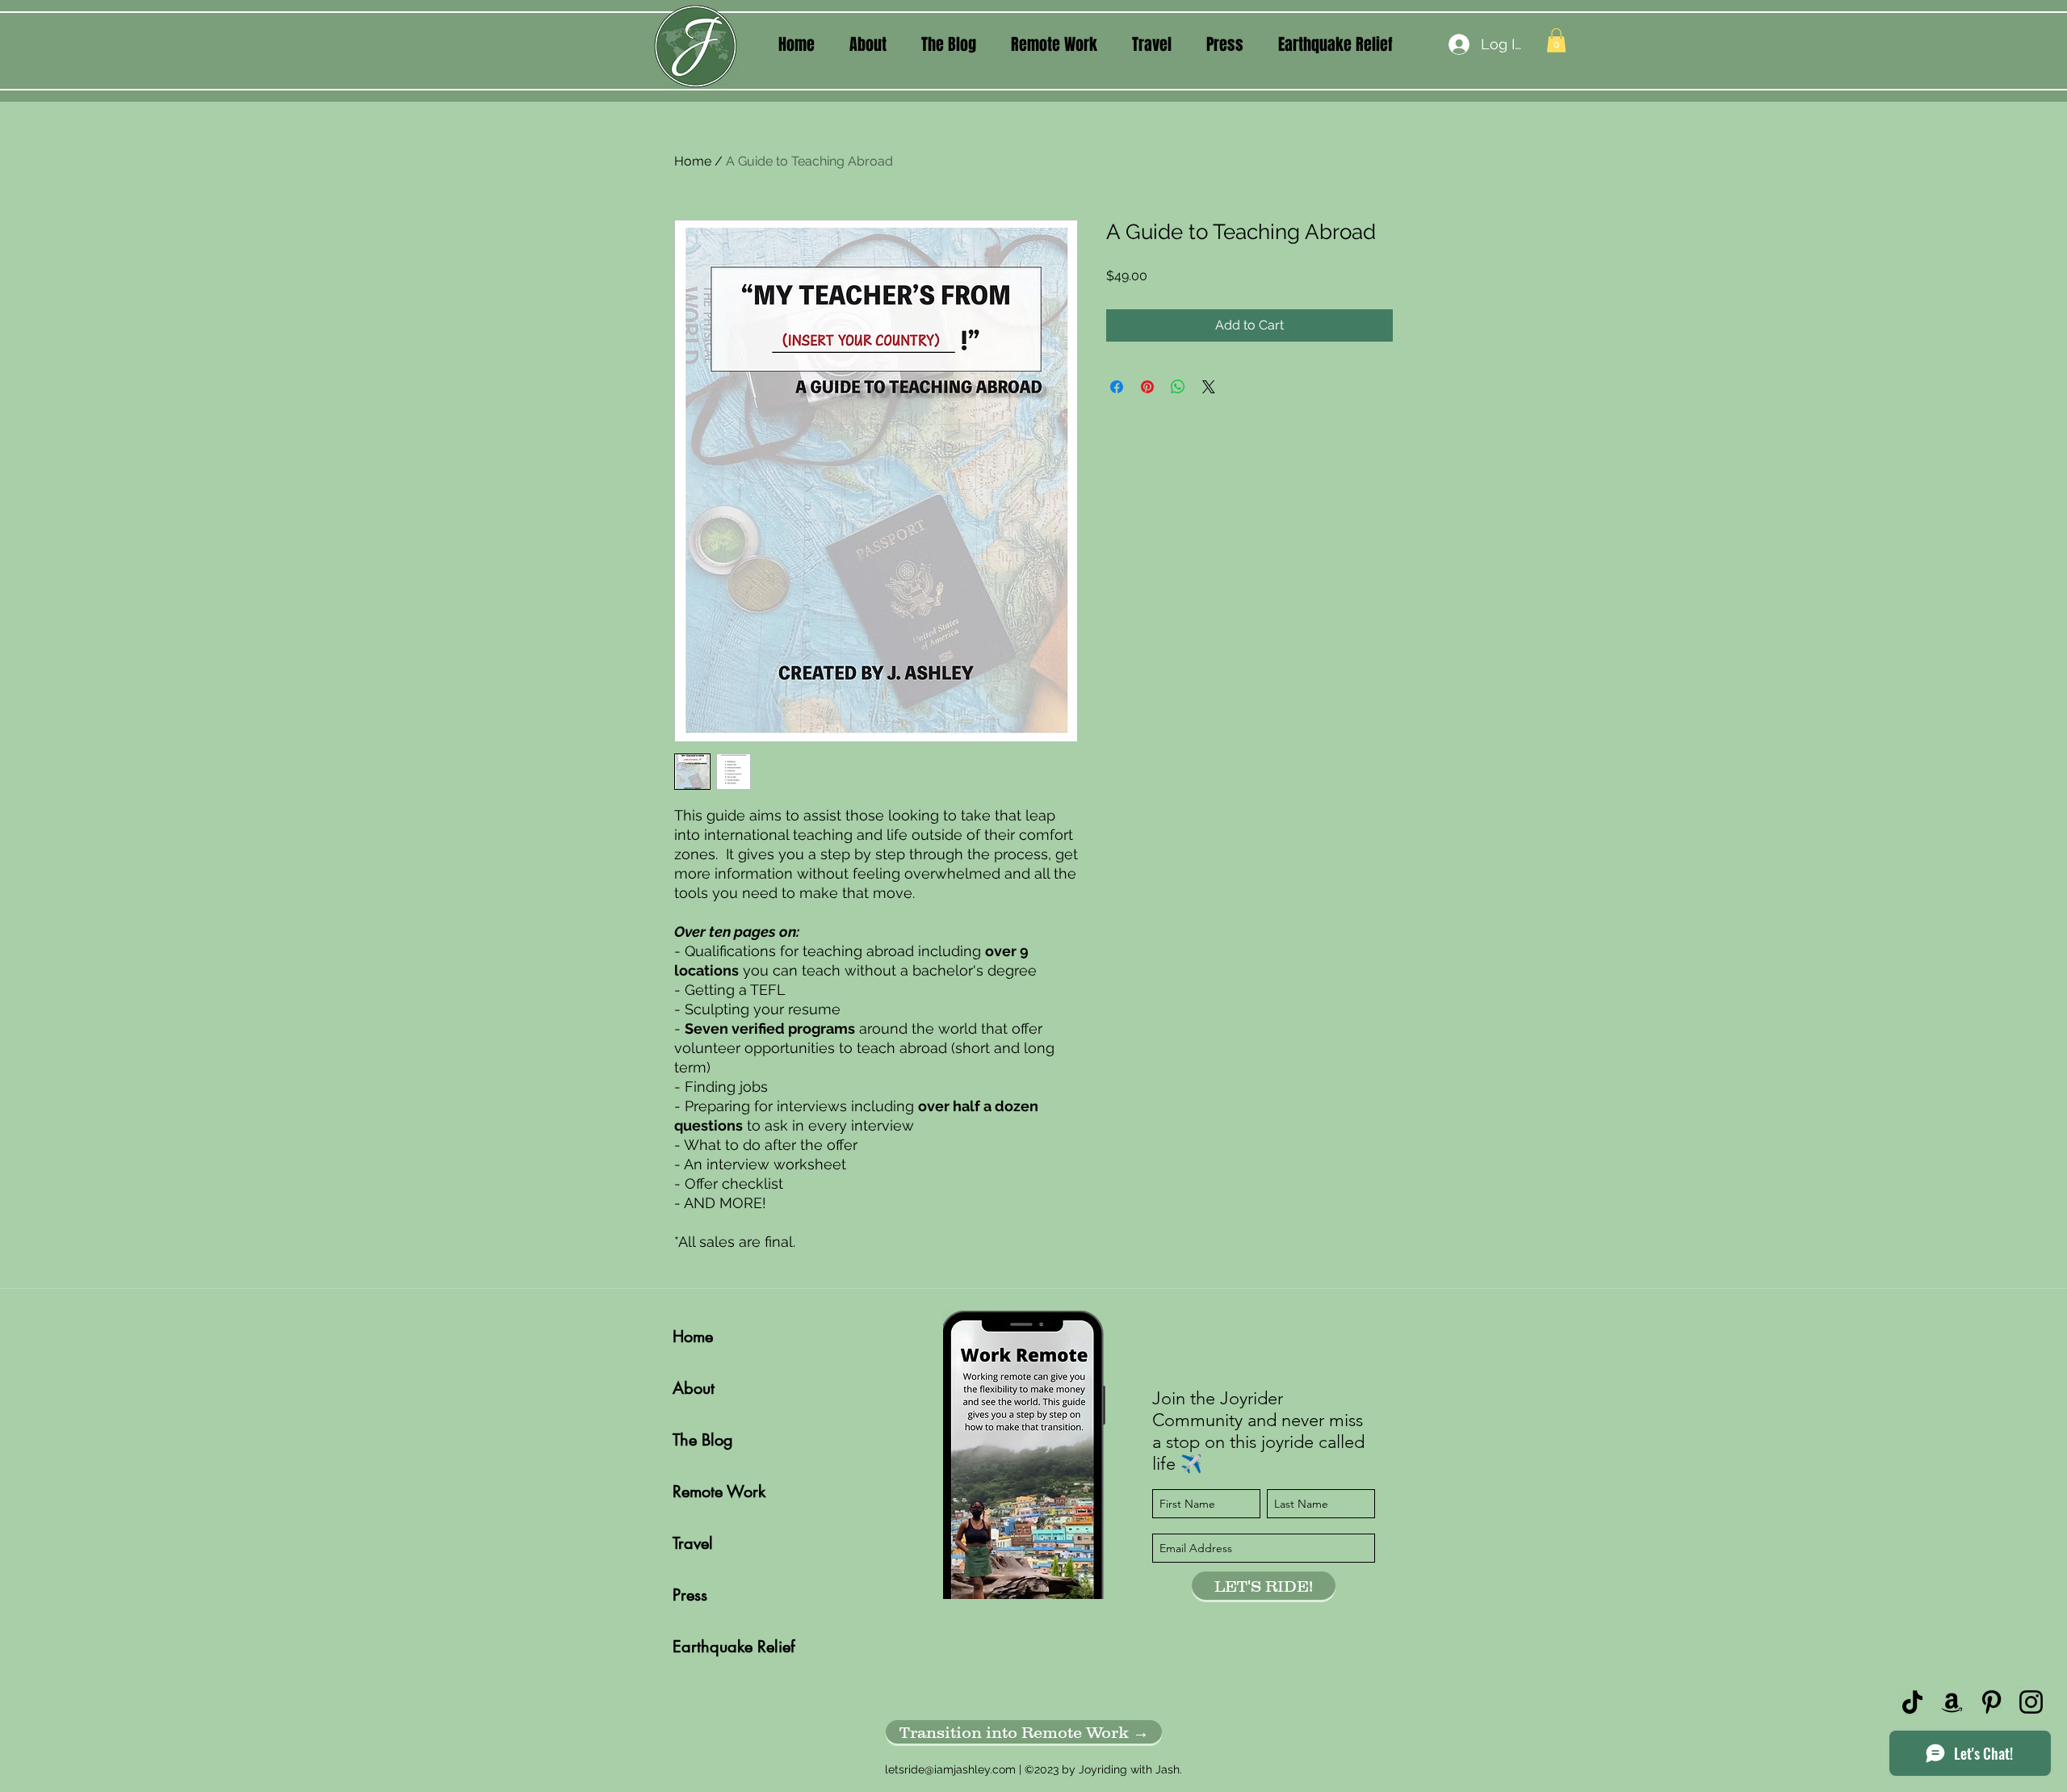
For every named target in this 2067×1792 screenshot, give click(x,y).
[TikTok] (1912, 1702)
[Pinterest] (1992, 1702)
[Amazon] (1952, 1702)
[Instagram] (2031, 1702)
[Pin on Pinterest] (1147, 387)
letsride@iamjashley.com (950, 1769)
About (694, 1388)
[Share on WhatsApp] (1178, 387)
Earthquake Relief (730, 1647)
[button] (868, 44)
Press (690, 1595)
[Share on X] (1209, 387)
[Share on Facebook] (1117, 387)
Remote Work (719, 1492)
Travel (693, 1543)
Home (693, 161)
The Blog (703, 1440)
